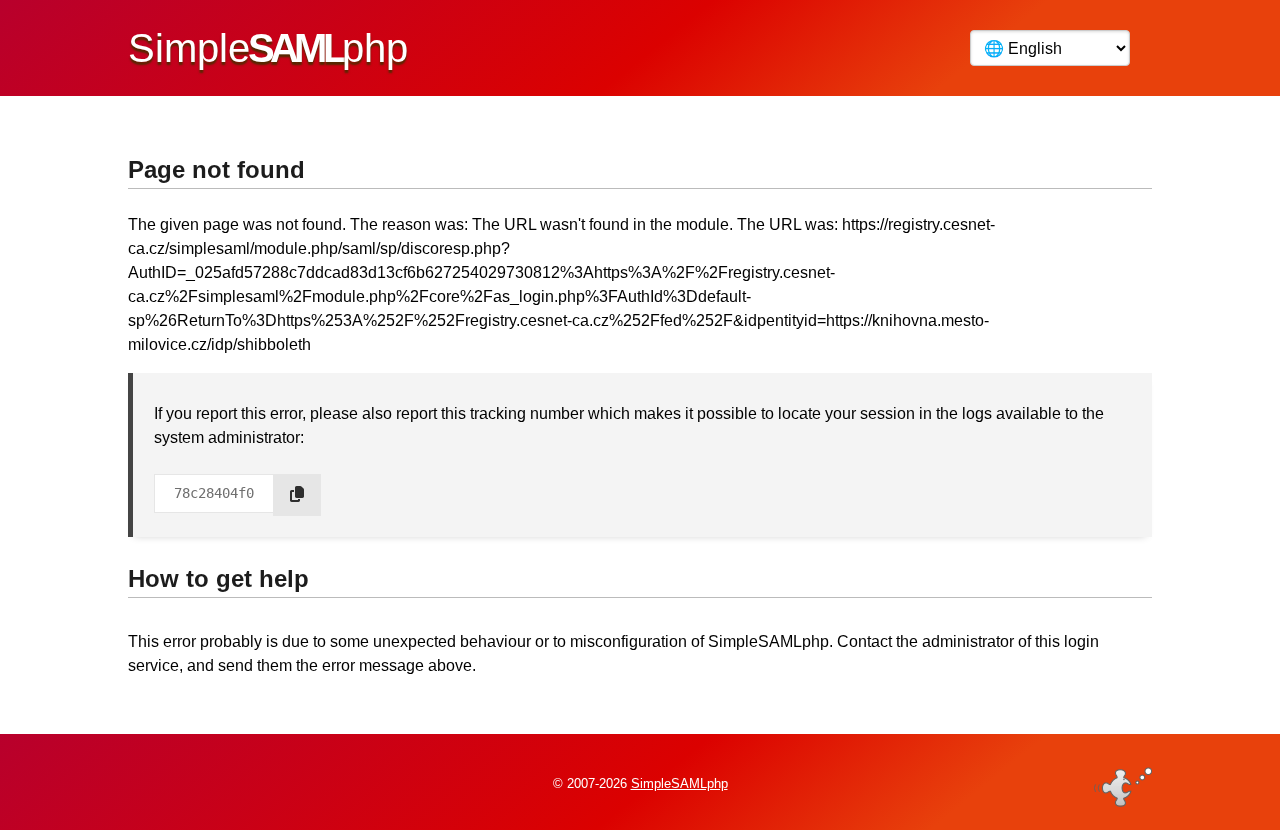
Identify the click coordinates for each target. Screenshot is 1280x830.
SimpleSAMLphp (679, 783)
